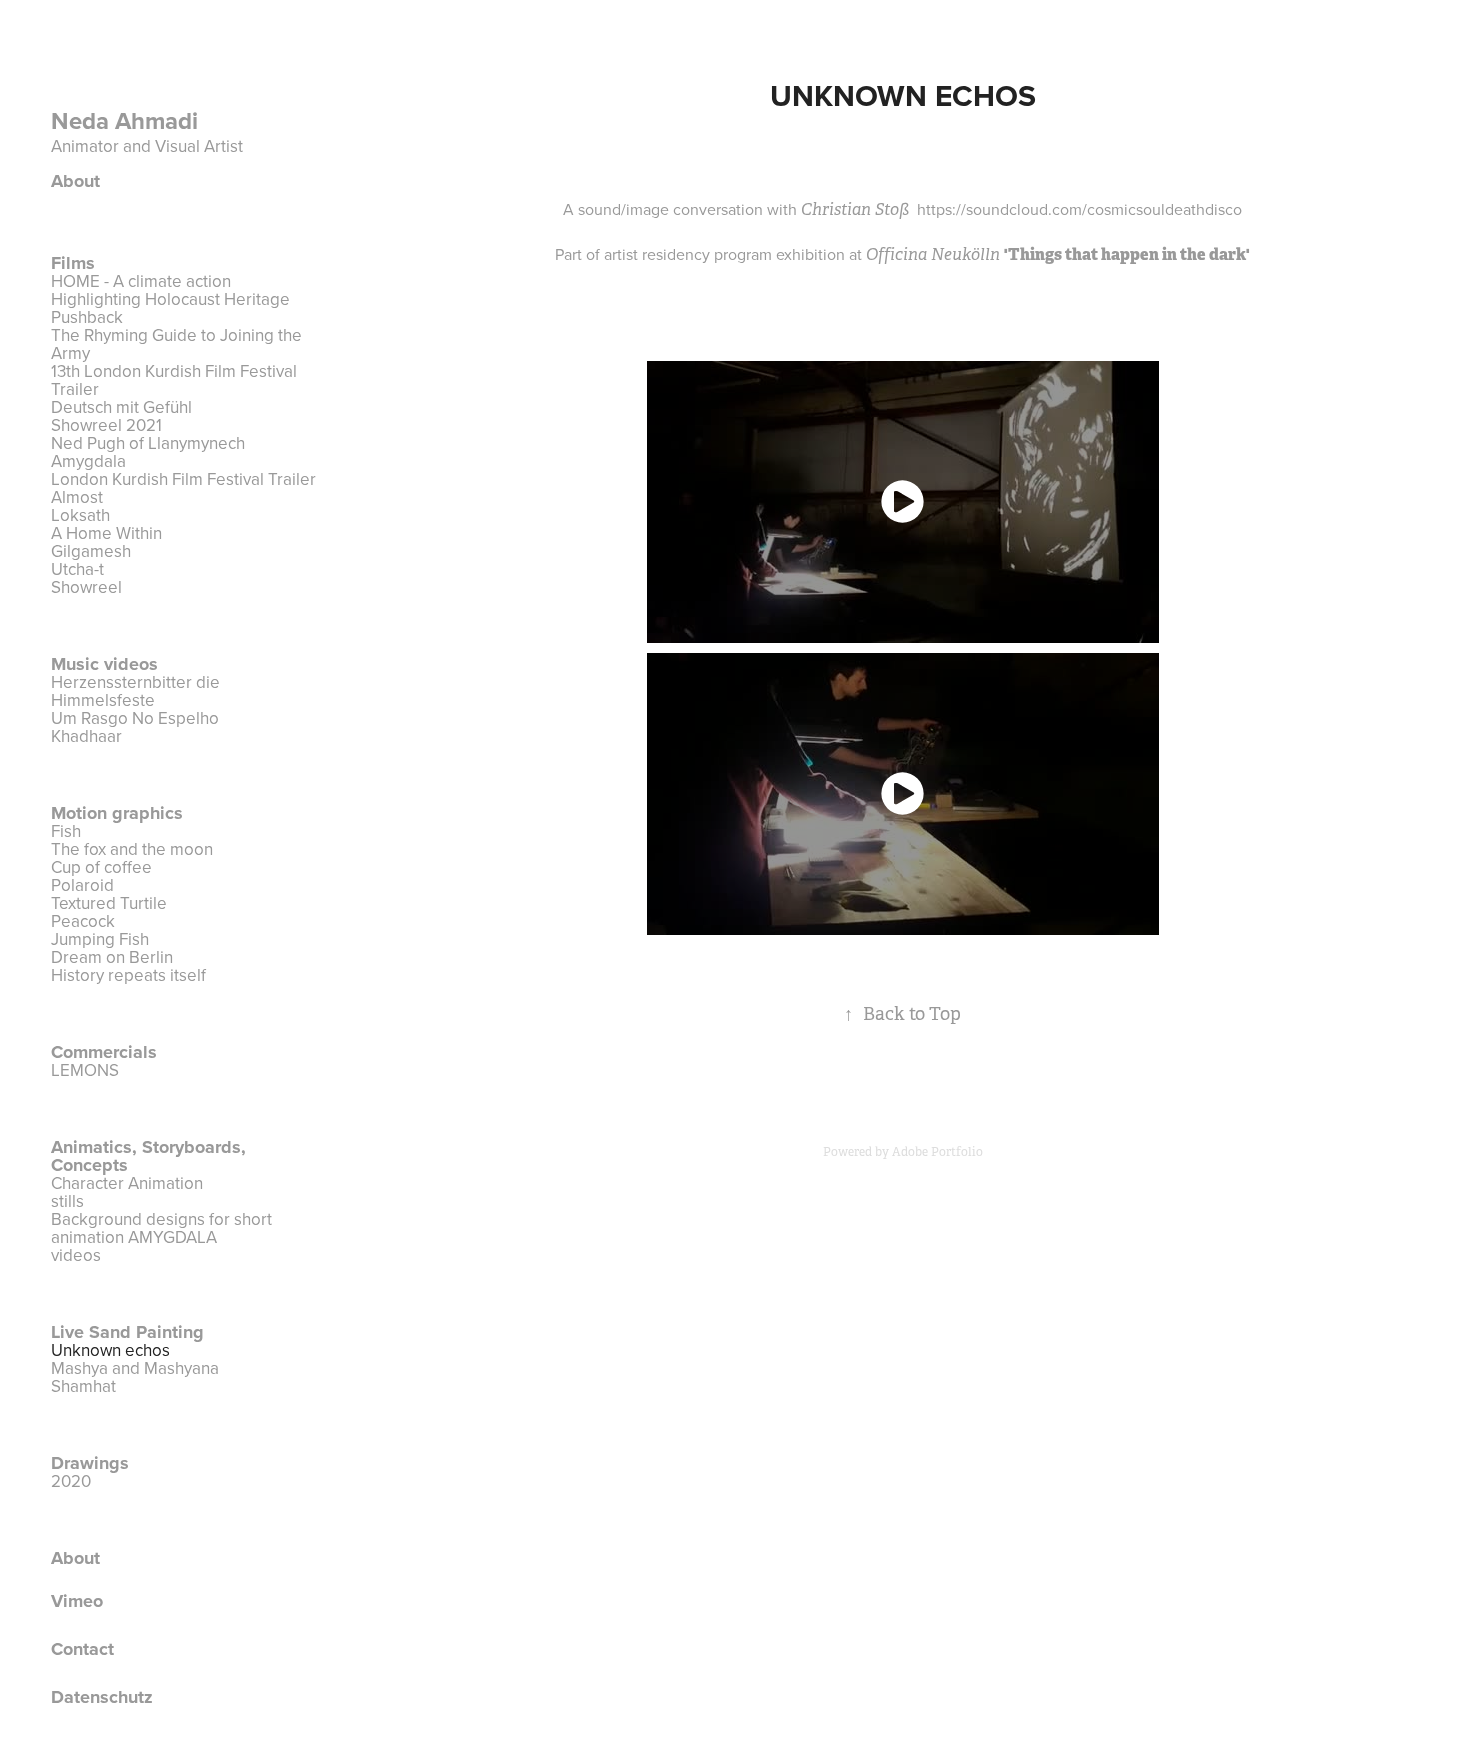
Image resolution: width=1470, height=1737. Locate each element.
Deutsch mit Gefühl (121, 407)
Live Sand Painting (127, 1332)
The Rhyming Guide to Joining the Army (176, 344)
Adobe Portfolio (937, 1152)
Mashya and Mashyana (135, 1368)
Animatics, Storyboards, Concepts (148, 1156)
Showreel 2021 (106, 425)
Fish (66, 831)
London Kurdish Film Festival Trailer (183, 479)
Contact (82, 1649)
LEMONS (85, 1070)
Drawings (90, 1463)
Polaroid (82, 885)
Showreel (86, 587)
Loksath (80, 515)
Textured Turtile (109, 903)
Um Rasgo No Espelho (135, 718)
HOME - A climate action (141, 281)
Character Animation (127, 1183)
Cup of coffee (101, 867)
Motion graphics (117, 813)
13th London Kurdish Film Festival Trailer (174, 380)
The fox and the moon (132, 849)
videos (76, 1255)
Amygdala (88, 461)
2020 (71, 1481)
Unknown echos (110, 1350)
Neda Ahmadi (127, 120)
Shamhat (83, 1386)
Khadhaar (86, 736)
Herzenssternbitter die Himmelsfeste (135, 691)
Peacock (83, 921)
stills (67, 1201)
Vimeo (77, 1601)
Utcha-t (77, 569)
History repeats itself (128, 975)
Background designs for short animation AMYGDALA (161, 1228)
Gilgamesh (91, 551)
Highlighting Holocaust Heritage (170, 299)
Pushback (87, 317)
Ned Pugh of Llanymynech (148, 443)
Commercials (104, 1052)
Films (73, 263)
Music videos (104, 664)
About (75, 181)
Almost (77, 497)
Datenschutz (102, 1697)
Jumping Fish (100, 939)
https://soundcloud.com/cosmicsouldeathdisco (1079, 209)
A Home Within (106, 533)
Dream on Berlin (112, 957)
